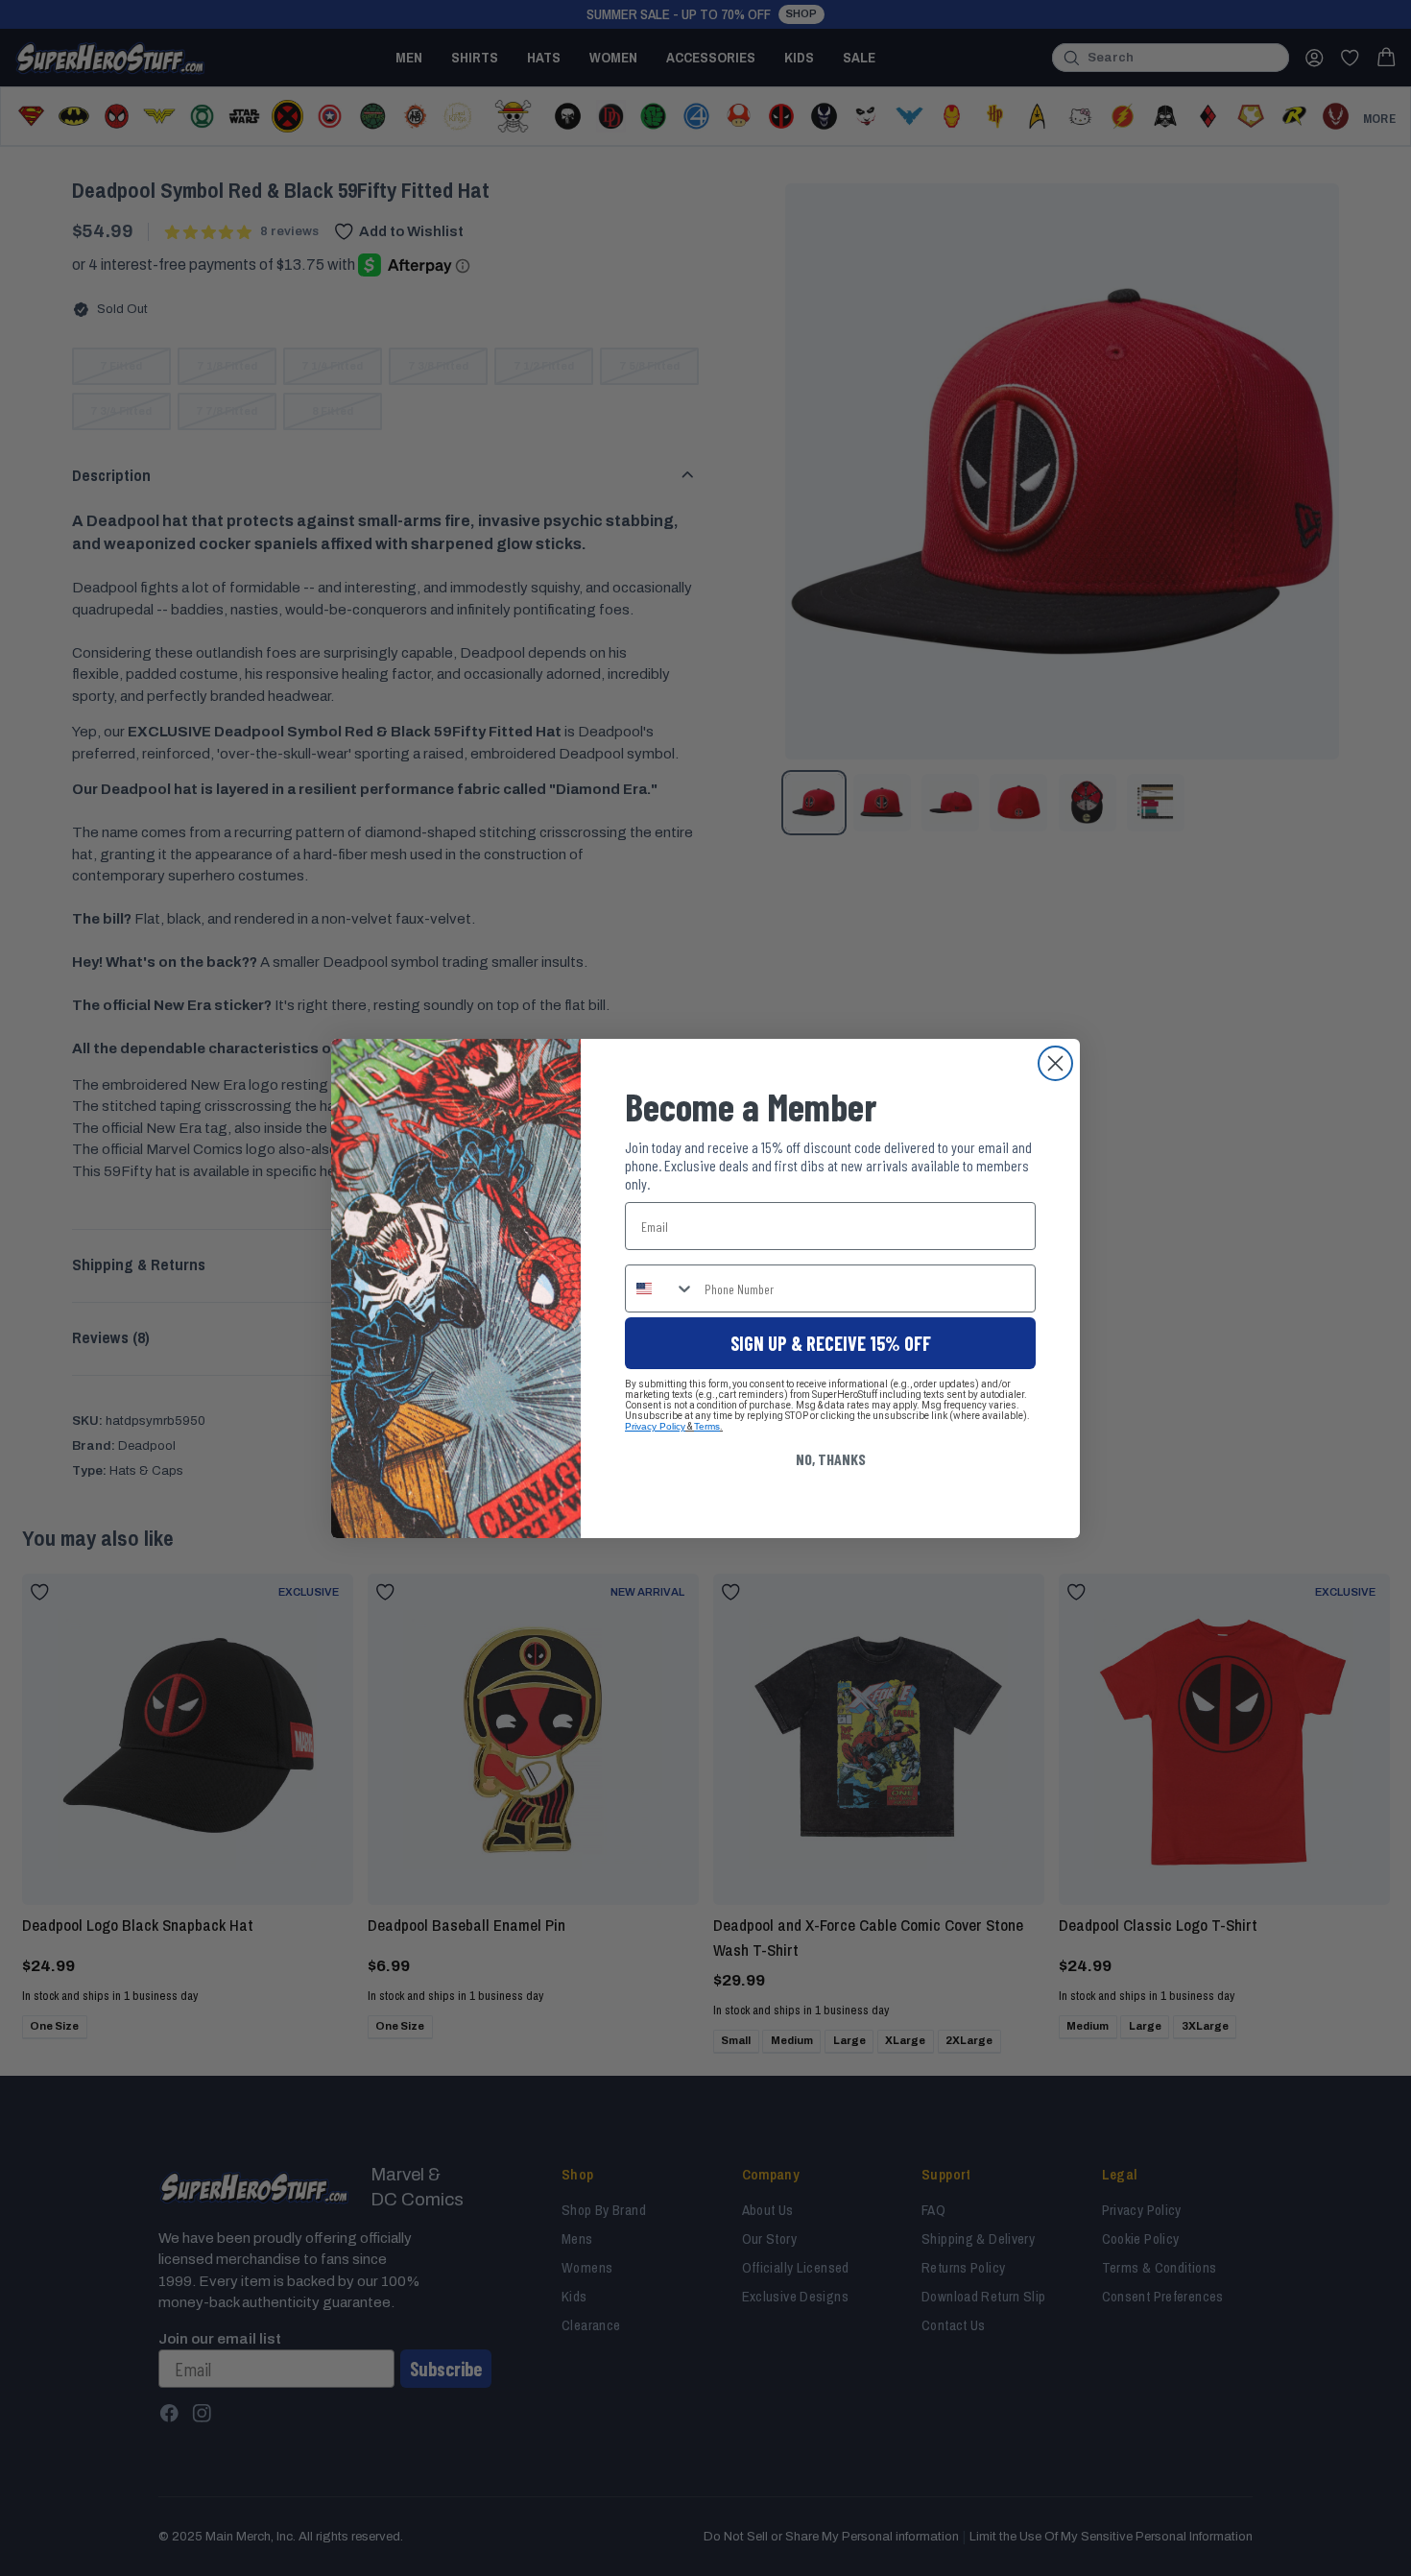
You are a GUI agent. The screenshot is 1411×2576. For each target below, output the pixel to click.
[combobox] (660, 1288)
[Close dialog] (1055, 1063)
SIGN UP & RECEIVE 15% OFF (831, 1343)
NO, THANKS (831, 1459)
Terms (707, 1426)
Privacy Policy (655, 1426)
